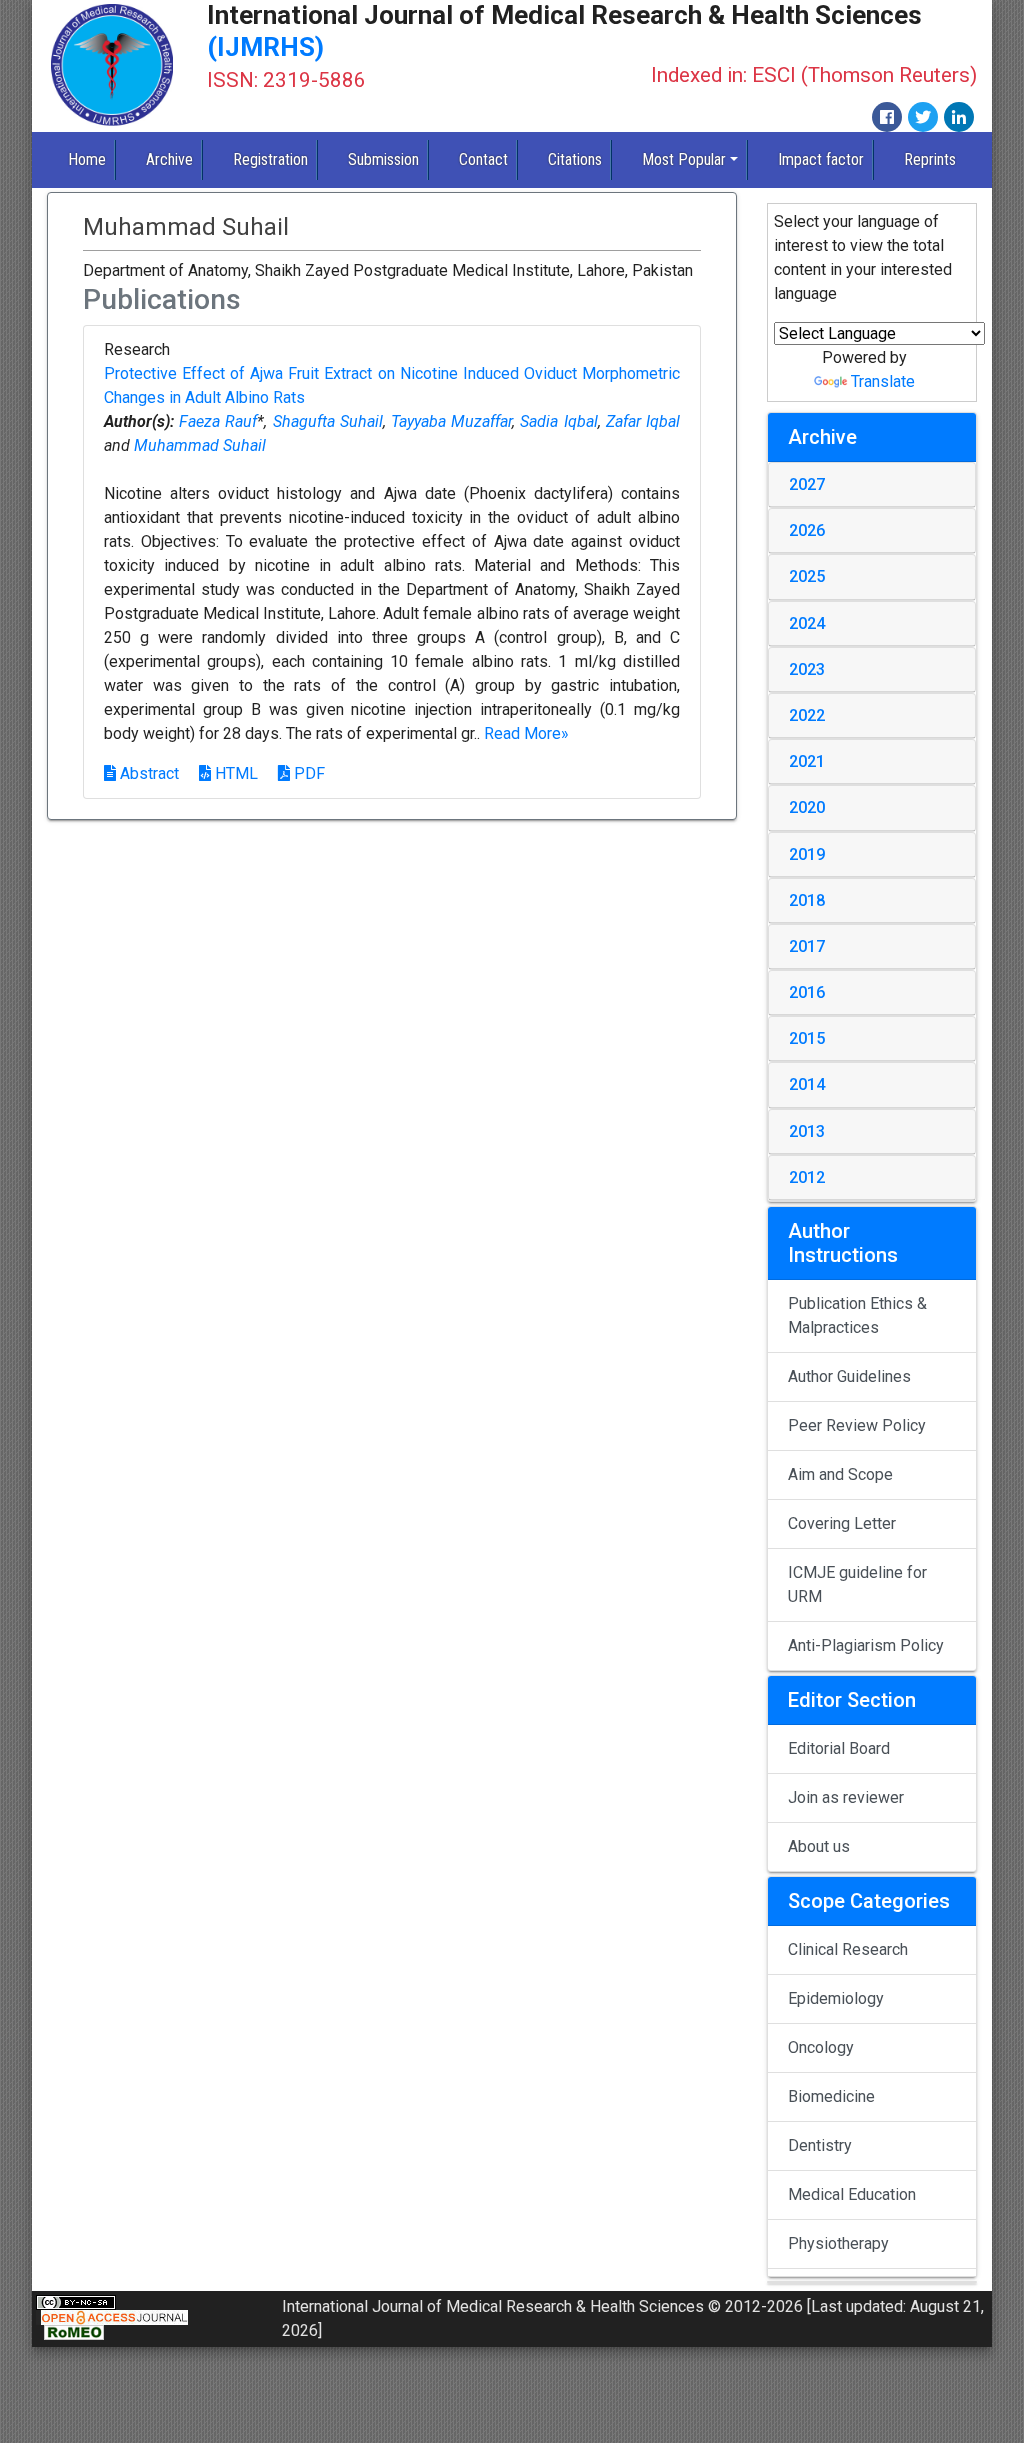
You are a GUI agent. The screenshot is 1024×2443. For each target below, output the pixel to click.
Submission (383, 159)
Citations (575, 159)
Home (87, 159)
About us (819, 1846)
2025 (807, 576)
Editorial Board (839, 1748)
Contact (483, 159)
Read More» (526, 733)
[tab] (872, 485)
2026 (807, 530)
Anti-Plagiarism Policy (866, 1645)
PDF (307, 773)
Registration (270, 159)
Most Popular (684, 159)
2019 (807, 854)
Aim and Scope (840, 1474)
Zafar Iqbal (643, 421)
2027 (807, 484)
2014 (807, 1084)
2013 (807, 1131)
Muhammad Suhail (200, 445)
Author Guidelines (849, 1376)
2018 (807, 900)
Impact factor (821, 159)
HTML (234, 773)
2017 (807, 946)
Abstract (147, 773)
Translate (883, 381)
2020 (807, 807)
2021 (807, 761)
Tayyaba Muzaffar (451, 421)
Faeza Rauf (218, 421)
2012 (807, 1177)
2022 (807, 715)
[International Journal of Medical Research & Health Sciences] (112, 64)
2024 (807, 623)
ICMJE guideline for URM (857, 1584)
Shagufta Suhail (328, 421)
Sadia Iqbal (558, 421)
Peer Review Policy (857, 1425)
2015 (807, 1038)
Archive (169, 159)
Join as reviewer (846, 1797)
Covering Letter (842, 1523)
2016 (807, 992)
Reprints (930, 159)
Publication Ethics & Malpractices (857, 1315)
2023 (807, 669)
